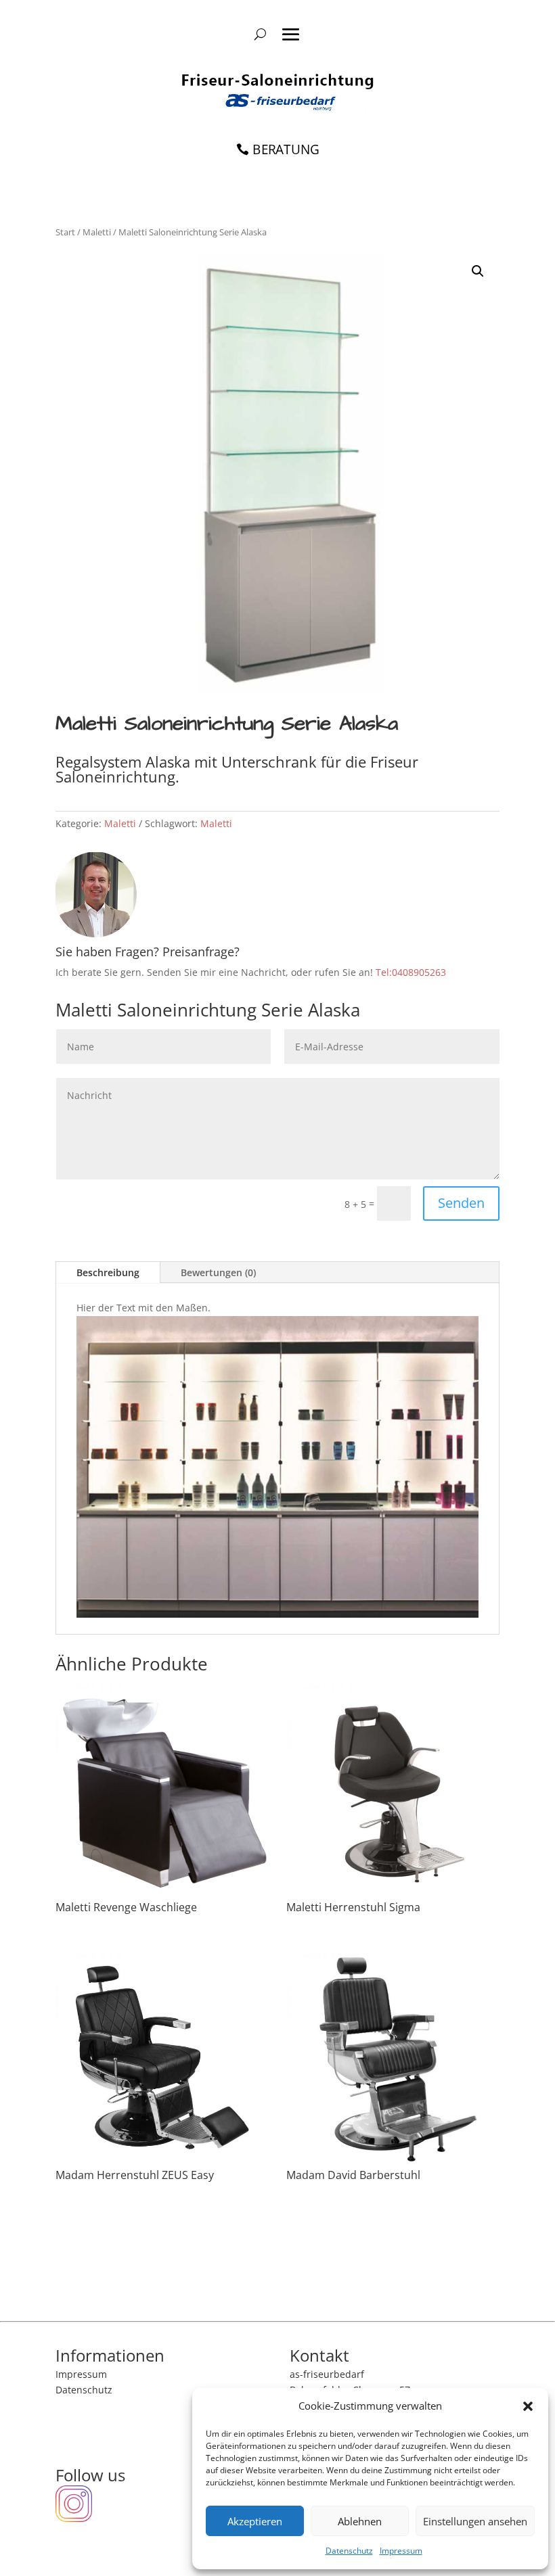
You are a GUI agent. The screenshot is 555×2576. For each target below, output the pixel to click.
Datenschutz (349, 2551)
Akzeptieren (255, 2521)
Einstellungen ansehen (475, 2521)
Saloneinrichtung (183, 232)
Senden (461, 1203)
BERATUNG (286, 149)
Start (65, 232)
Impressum (401, 2551)
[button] (528, 2406)
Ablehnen (360, 2521)
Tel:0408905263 (411, 972)
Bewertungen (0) (218, 1272)
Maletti (97, 232)
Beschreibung (108, 1272)
